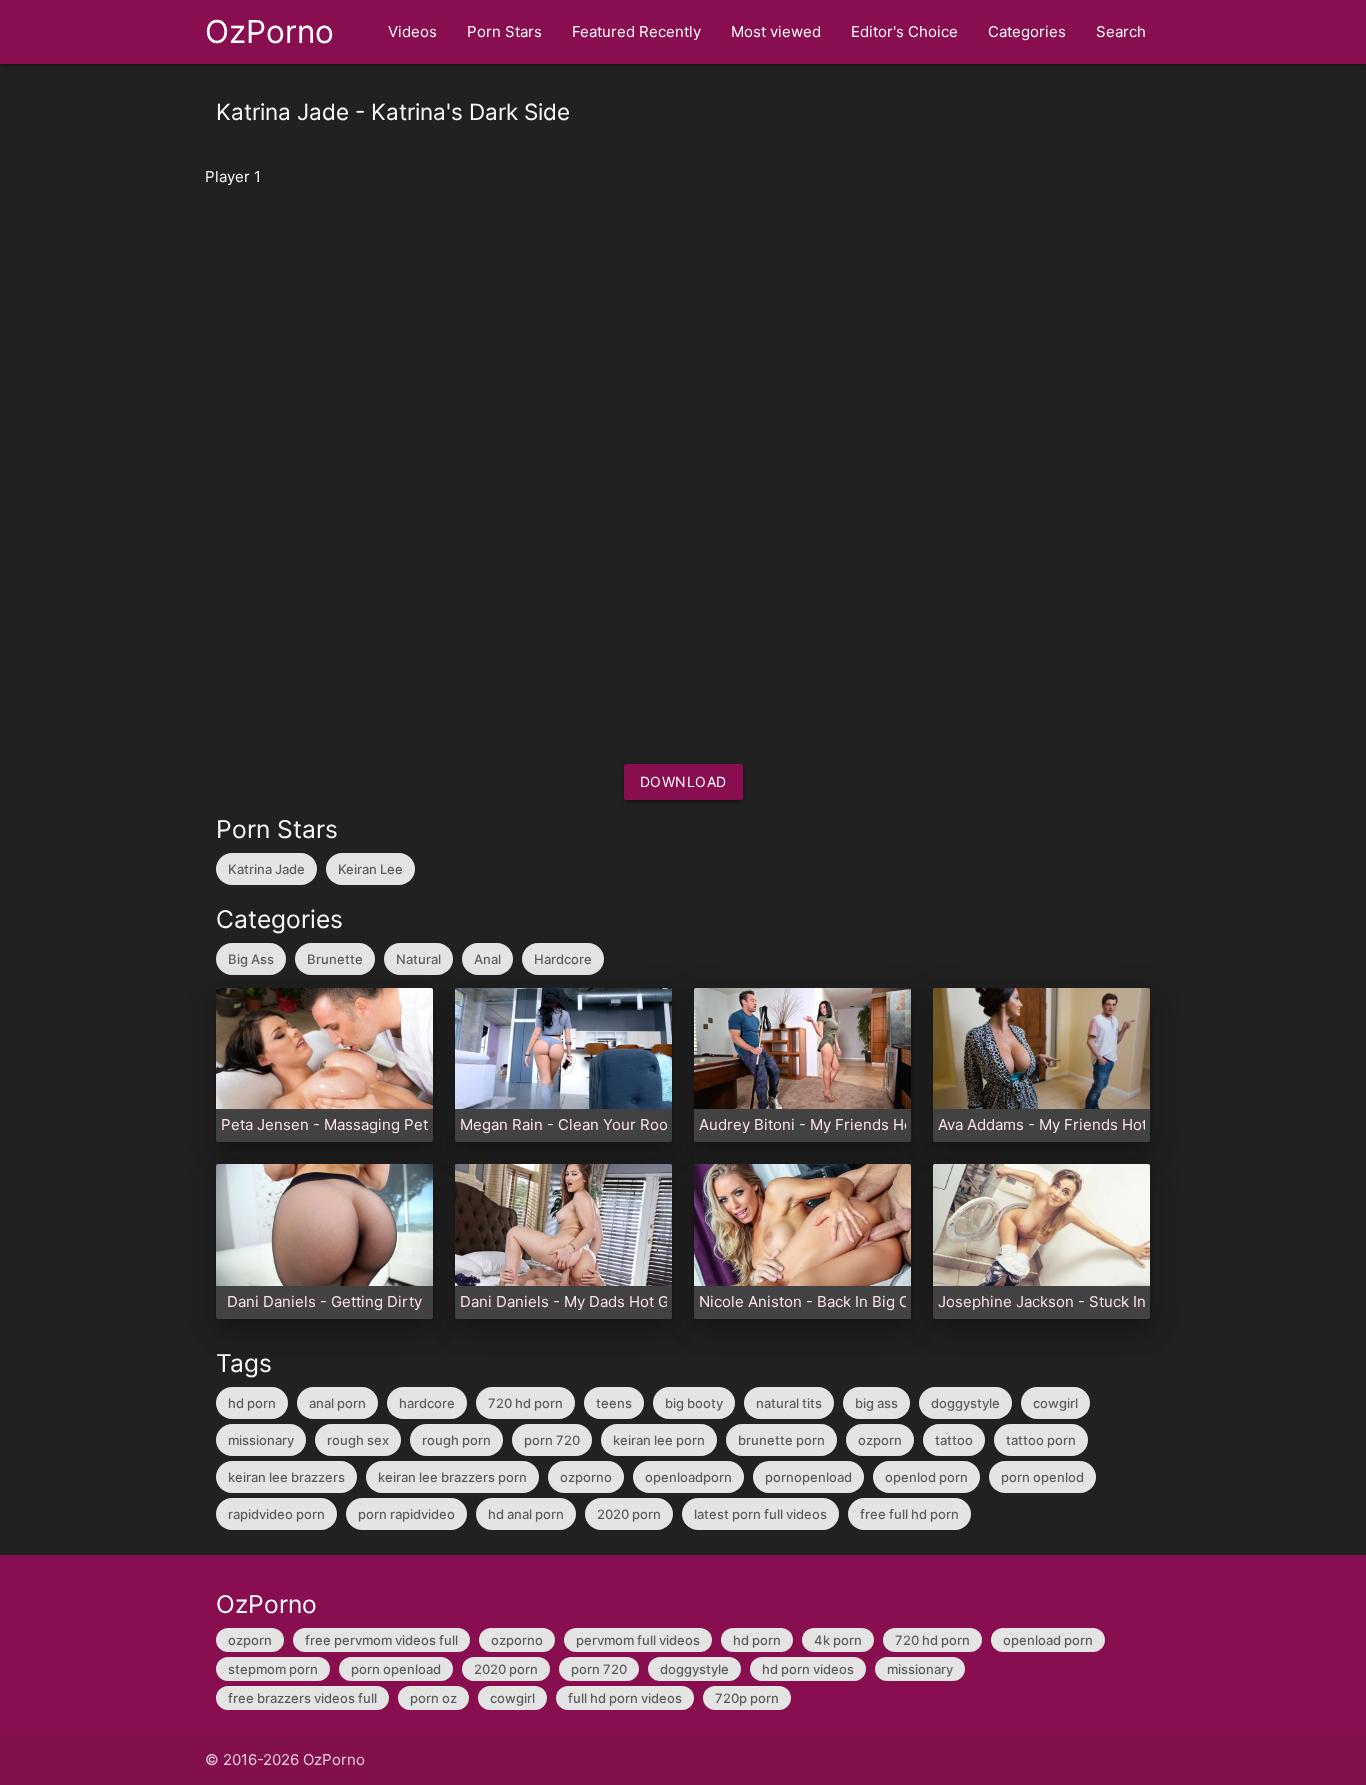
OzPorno (269, 31)
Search (1121, 31)
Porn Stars (504, 31)
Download (683, 781)
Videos (412, 31)
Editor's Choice (904, 31)
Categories (1027, 31)
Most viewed (776, 31)
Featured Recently (636, 31)
